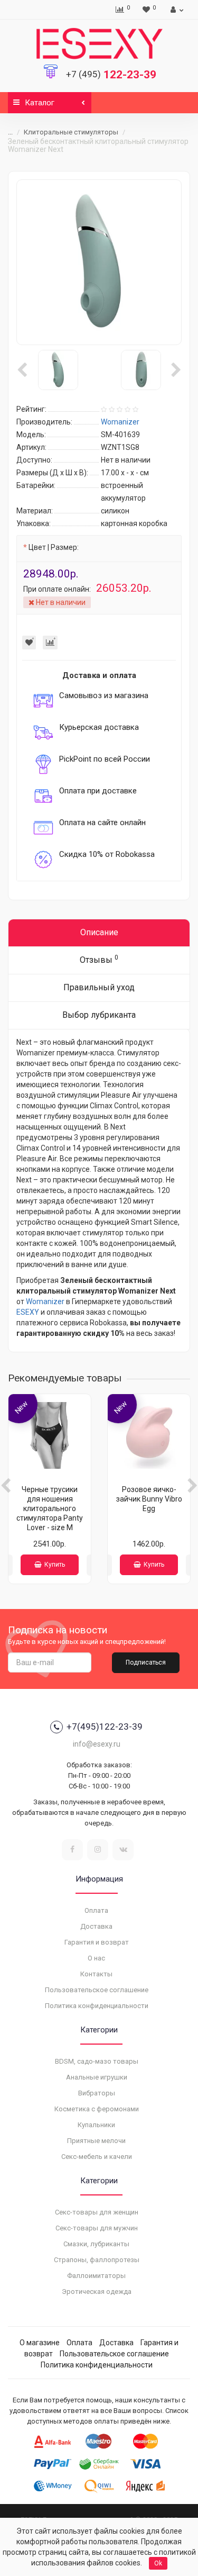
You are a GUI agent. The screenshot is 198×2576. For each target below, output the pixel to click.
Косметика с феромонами (97, 2109)
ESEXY (28, 1312)
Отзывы (99, 959)
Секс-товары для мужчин (97, 2228)
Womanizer (45, 1301)
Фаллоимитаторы (96, 2276)
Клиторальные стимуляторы (71, 132)
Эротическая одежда (97, 2292)
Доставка (96, 1926)
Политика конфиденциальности (97, 2006)
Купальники (96, 2125)
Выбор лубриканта (99, 1015)
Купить (55, 1565)
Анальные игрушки (97, 2077)
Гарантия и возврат (97, 1942)
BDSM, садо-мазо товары (97, 2061)
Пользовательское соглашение (97, 1990)
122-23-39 (111, 75)
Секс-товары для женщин (97, 2212)
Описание (99, 932)
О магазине (40, 2343)
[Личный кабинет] (176, 10)
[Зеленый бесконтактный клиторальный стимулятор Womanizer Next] (99, 262)
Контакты (96, 1974)
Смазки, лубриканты (96, 2244)
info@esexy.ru (97, 1744)
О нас (96, 1958)
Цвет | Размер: (54, 547)
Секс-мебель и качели (97, 2157)
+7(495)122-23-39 (105, 1727)
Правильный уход (99, 987)
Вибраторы (97, 2093)
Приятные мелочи (96, 2141)
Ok (158, 2563)
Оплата (96, 1910)
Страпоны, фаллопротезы (97, 2260)
